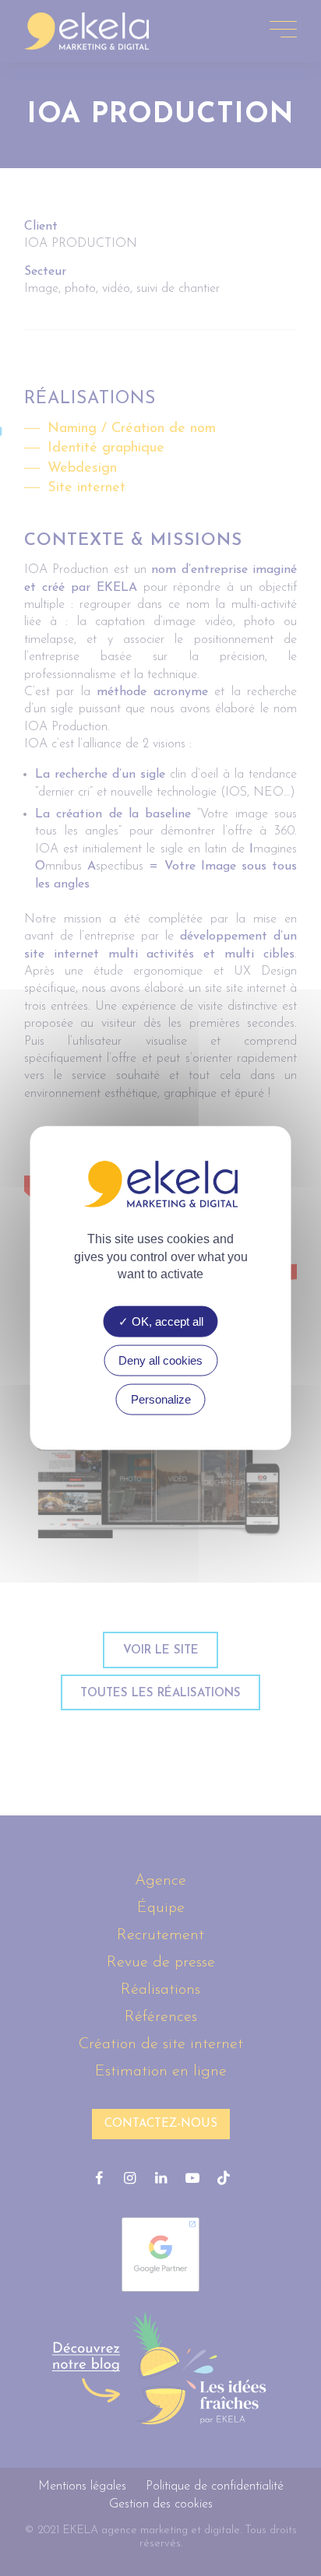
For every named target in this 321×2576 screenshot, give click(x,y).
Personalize (161, 1399)
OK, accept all (166, 1321)
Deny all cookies (160, 1360)
